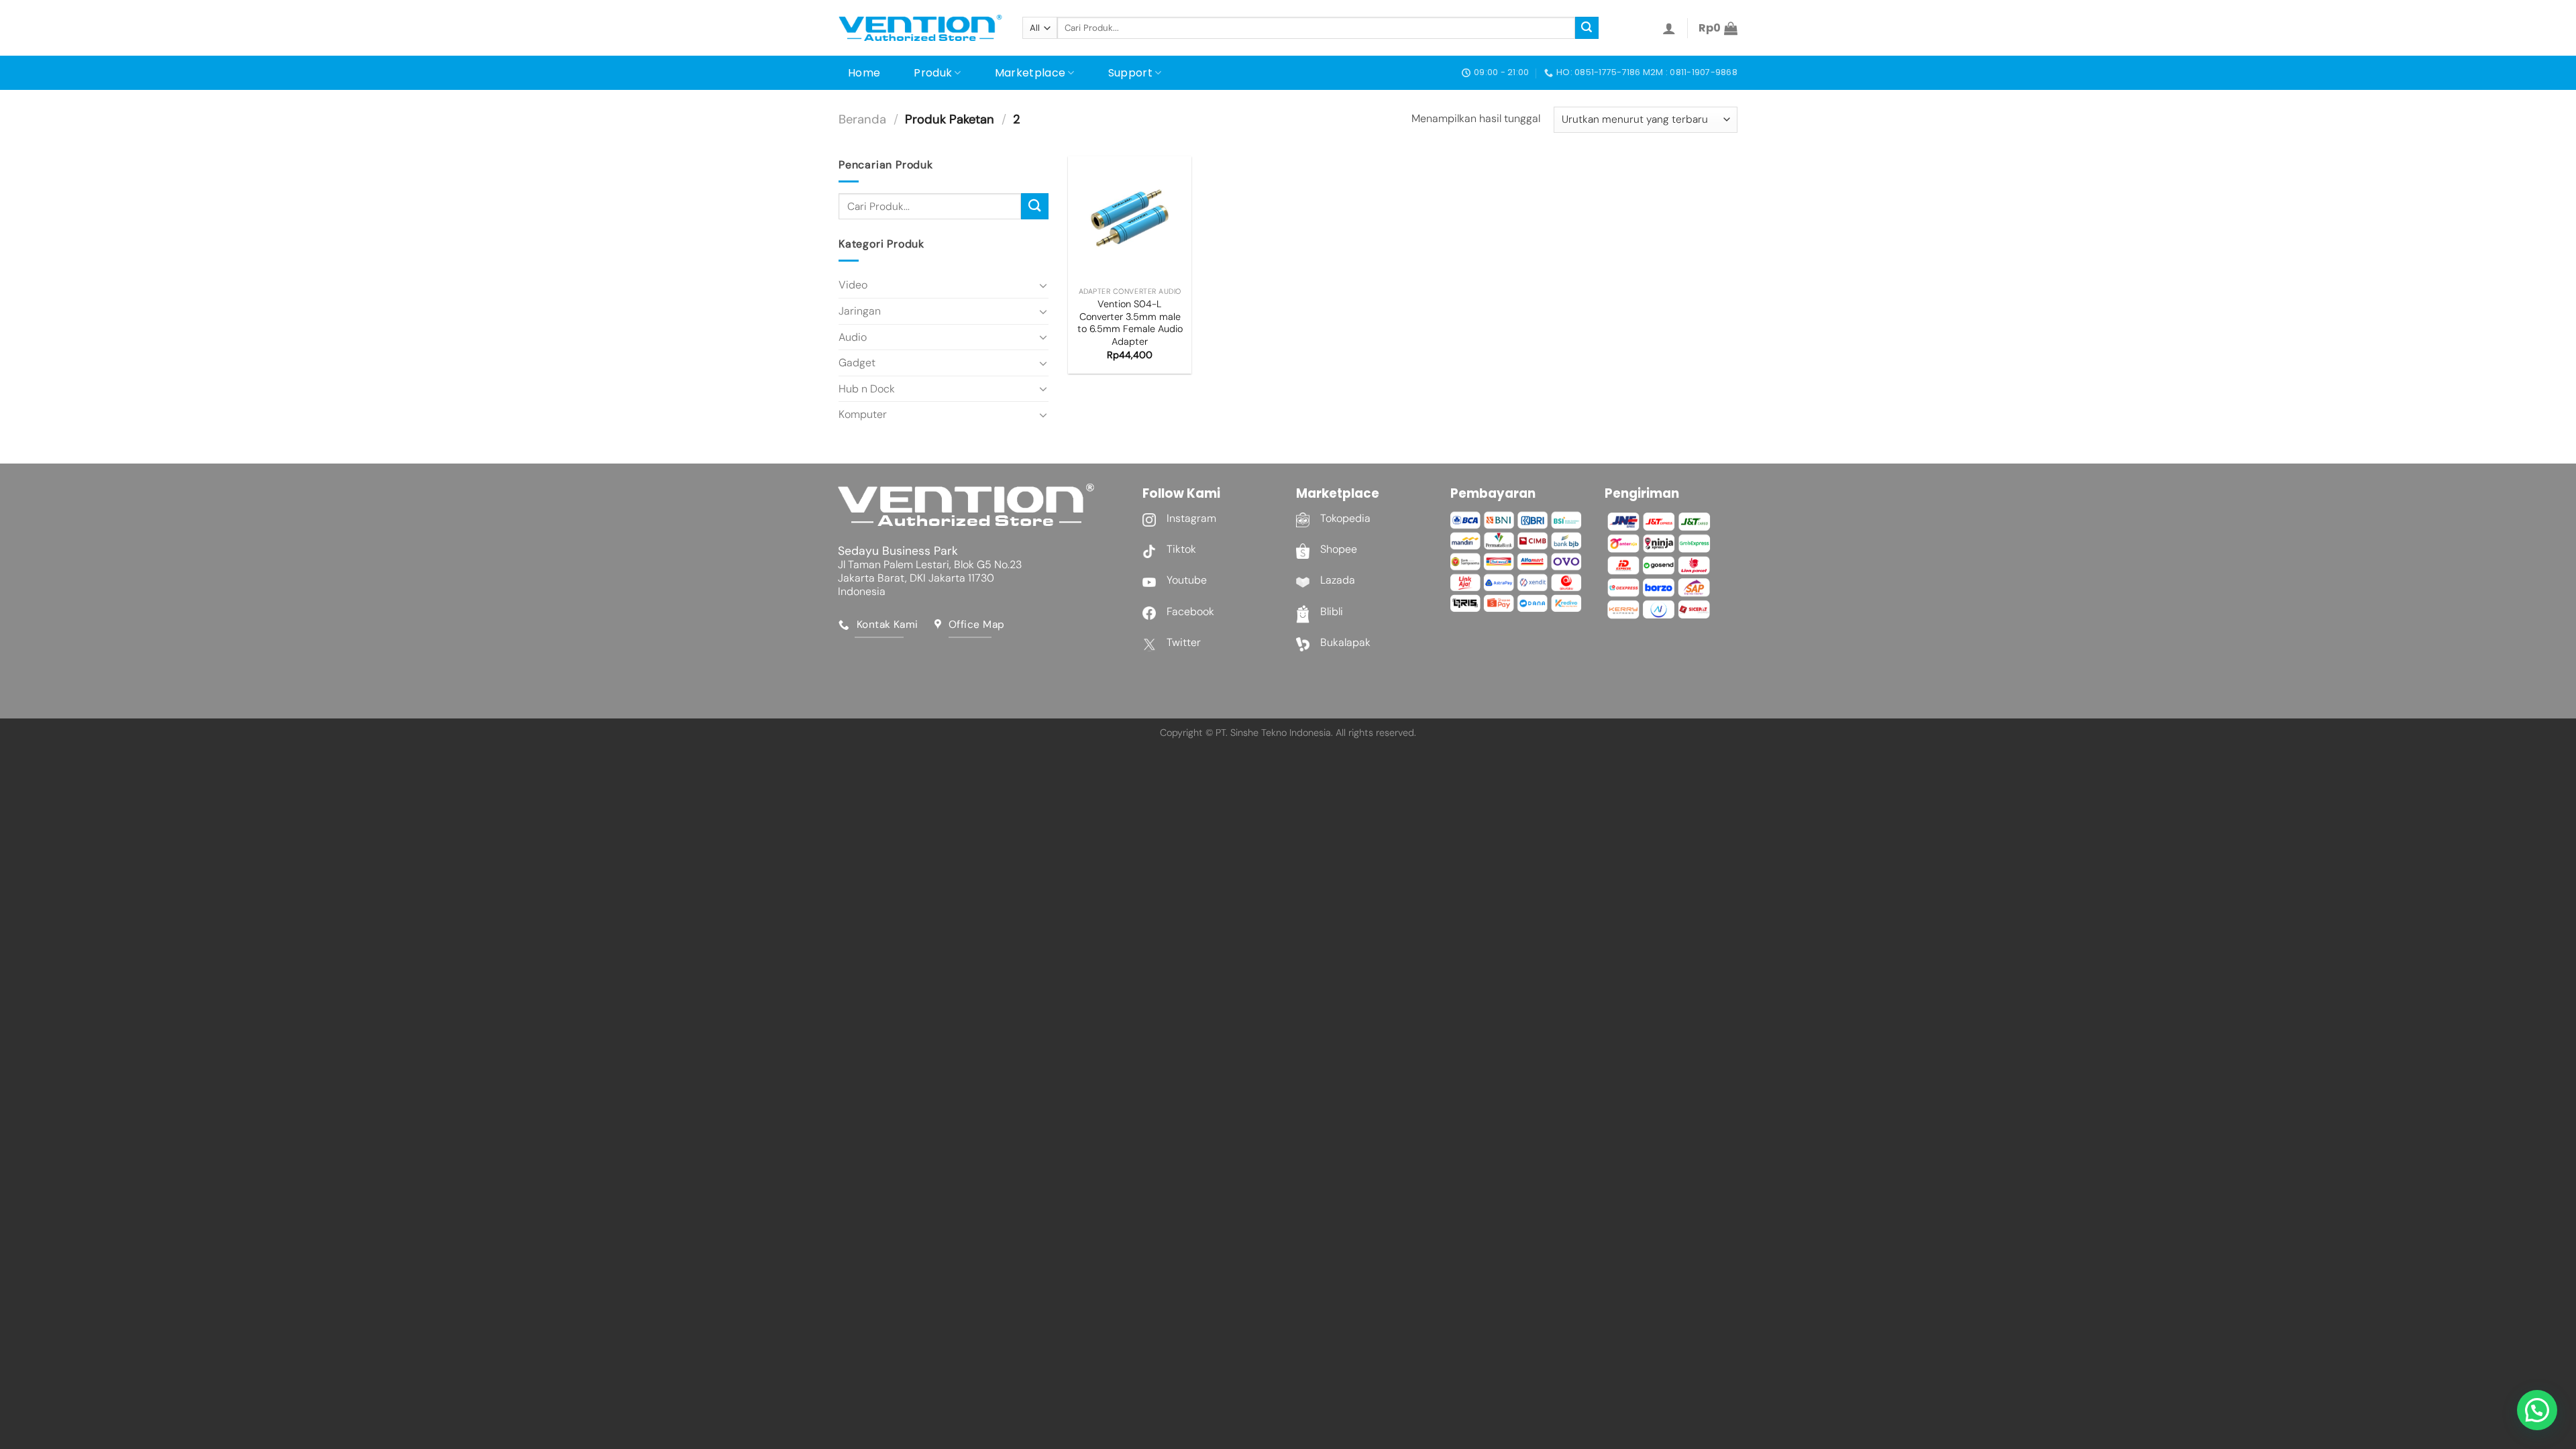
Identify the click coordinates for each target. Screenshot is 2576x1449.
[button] (2537, 1410)
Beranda (862, 119)
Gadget (857, 363)
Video (853, 285)
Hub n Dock (867, 389)
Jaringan (860, 311)
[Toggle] (1043, 285)
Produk (933, 73)
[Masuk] (1669, 28)
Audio (853, 337)
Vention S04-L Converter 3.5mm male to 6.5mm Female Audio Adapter (1130, 323)
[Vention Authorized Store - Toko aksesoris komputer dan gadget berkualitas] (920, 28)
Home (864, 73)
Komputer (863, 414)
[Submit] (1587, 28)
